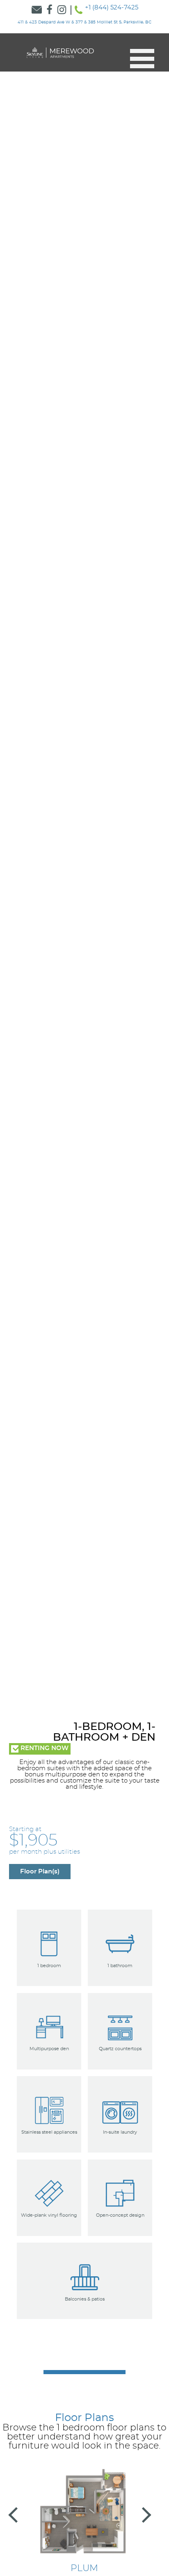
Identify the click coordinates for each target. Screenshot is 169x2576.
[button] (139, 59)
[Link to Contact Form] (37, 10)
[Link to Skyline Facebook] (49, 10)
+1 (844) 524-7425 (112, 8)
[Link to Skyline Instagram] (62, 10)
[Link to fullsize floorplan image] (85, 2513)
